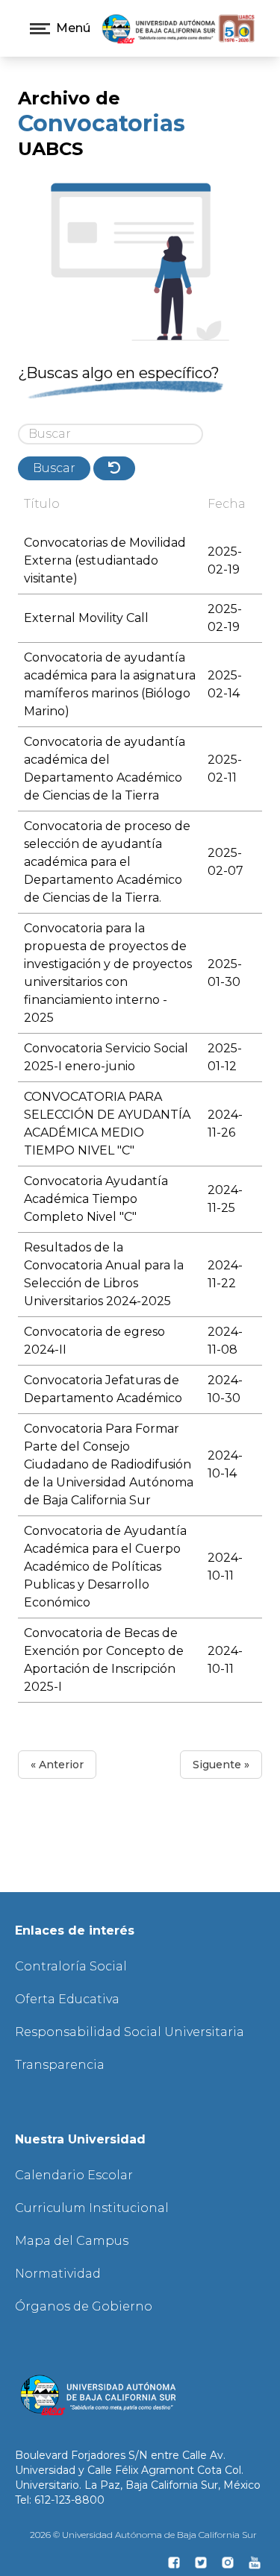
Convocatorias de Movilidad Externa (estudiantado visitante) (105, 560)
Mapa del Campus (72, 2241)
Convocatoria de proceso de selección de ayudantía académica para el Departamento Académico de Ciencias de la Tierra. (107, 862)
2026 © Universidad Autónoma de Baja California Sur (143, 2535)
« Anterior (57, 1765)
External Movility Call (86, 618)
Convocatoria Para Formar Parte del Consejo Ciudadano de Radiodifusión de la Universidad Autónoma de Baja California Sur (109, 1464)
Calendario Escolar (74, 2175)
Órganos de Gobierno (84, 2306)
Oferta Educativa (67, 1999)
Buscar (54, 468)
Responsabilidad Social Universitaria (130, 2032)
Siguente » (221, 1765)
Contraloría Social (71, 1966)
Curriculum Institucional (92, 2208)
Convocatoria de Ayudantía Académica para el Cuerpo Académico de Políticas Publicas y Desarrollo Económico (105, 1567)
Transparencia (60, 2065)
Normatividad (58, 2274)
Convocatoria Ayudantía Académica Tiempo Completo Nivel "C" (96, 1199)
